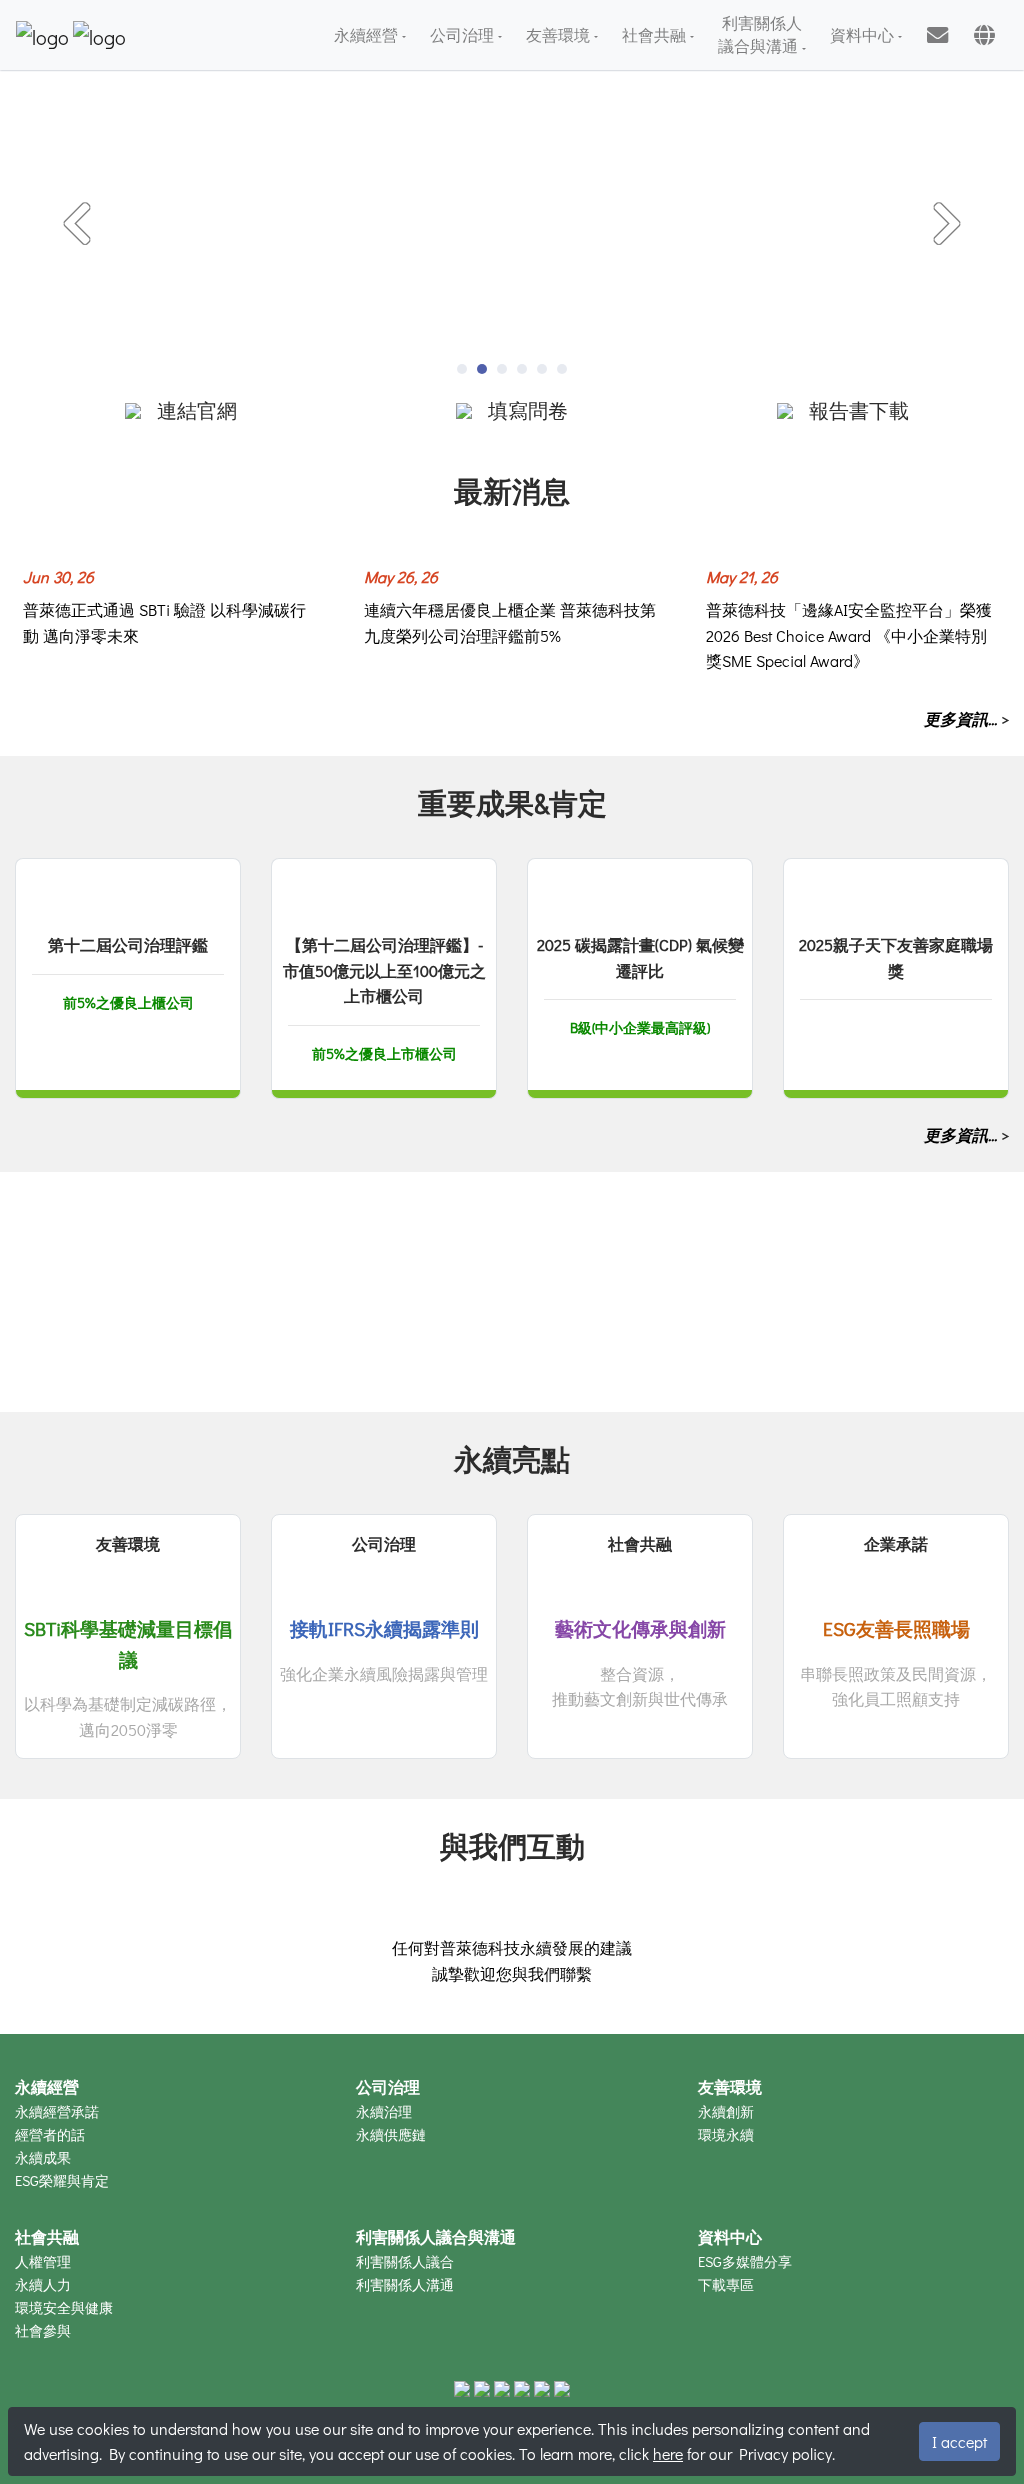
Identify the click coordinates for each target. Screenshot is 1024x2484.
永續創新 (726, 2111)
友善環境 (560, 34)
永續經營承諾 (57, 2111)
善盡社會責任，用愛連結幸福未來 (818, 1358)
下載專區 (726, 2284)
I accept (959, 2441)
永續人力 (43, 2284)
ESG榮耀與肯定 (62, 2180)
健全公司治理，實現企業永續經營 (135, 1358)
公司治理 (464, 34)
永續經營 (368, 34)
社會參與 (43, 2330)
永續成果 (43, 2157)
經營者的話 (50, 2134)
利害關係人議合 (405, 2261)
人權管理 (43, 2261)
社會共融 (656, 34)
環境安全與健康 (64, 2307)
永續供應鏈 (391, 2134)
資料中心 (864, 34)
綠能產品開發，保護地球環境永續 (476, 1358)
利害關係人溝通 (405, 2284)
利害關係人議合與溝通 (760, 34)
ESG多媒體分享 (745, 2261)
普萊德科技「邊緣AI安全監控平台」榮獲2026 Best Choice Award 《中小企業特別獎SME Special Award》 (849, 635)
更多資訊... (962, 718)
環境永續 (726, 2134)
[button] (77, 224)
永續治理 (384, 2111)
